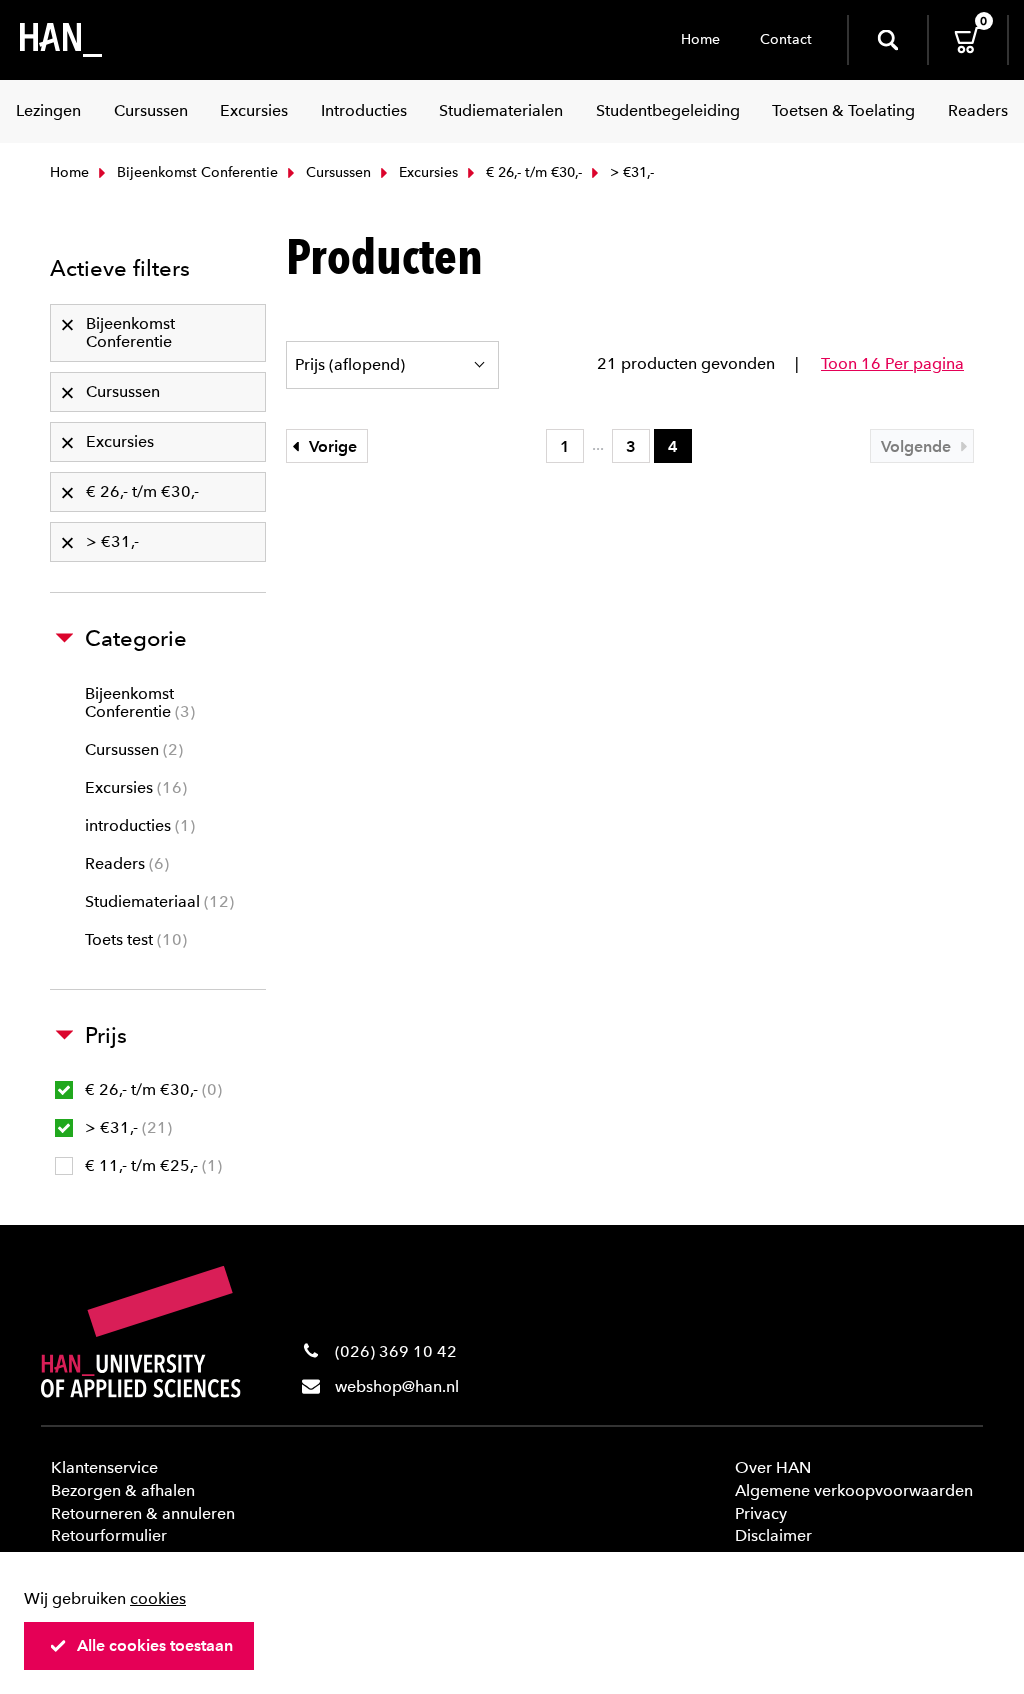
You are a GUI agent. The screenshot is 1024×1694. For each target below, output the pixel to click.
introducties (137, 825)
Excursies (426, 172)
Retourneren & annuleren (143, 1513)
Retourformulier (109, 1535)
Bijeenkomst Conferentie (195, 172)
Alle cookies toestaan (155, 1645)
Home (700, 39)
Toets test (133, 939)
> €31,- (126, 1127)
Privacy (761, 1513)
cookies (158, 1598)
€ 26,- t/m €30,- (532, 172)
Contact (786, 39)
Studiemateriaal (157, 901)
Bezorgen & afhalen (123, 1490)
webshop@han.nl (397, 1386)
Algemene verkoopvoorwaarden (854, 1490)
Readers (124, 863)
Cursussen (336, 172)
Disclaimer (773, 1535)
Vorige (331, 446)
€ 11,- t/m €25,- (151, 1165)
